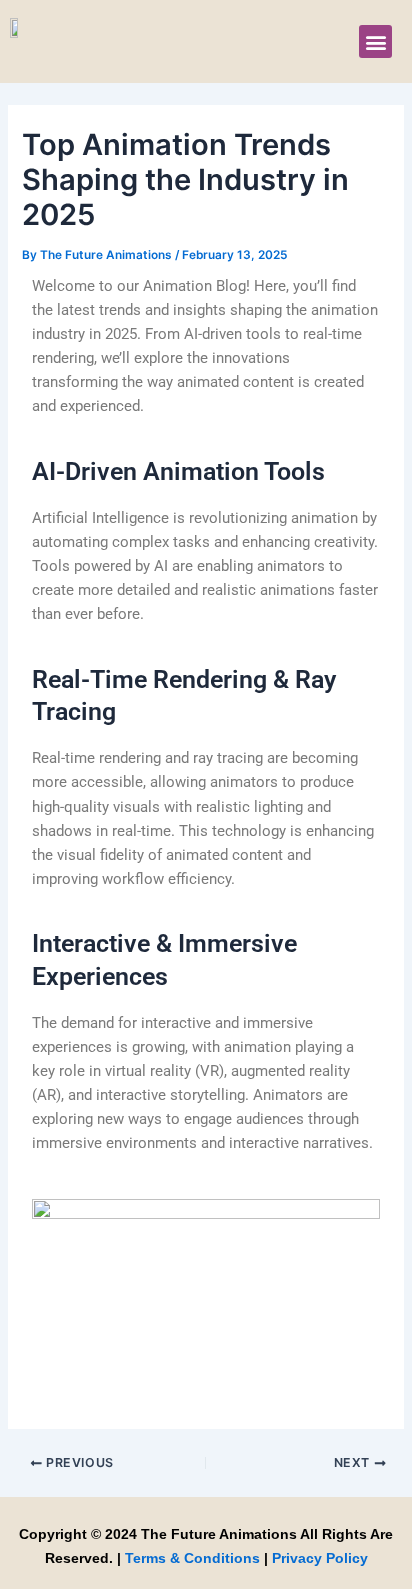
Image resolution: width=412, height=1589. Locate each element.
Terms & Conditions (192, 1558)
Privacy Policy (320, 1558)
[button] (375, 41)
